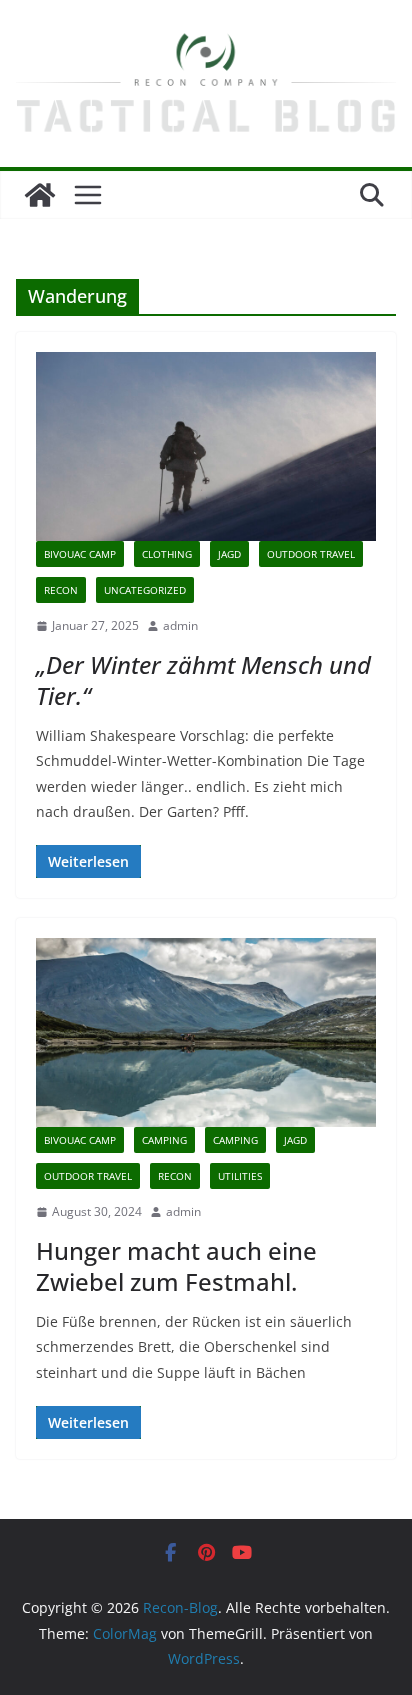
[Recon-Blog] (40, 195)
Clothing (167, 554)
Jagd (229, 554)
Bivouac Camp (80, 554)
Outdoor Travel (311, 554)
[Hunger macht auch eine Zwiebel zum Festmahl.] (206, 1032)
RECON (61, 590)
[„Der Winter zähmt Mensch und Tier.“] (206, 446)
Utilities (240, 1176)
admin (180, 625)
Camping (164, 1140)
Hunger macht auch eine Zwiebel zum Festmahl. (176, 1266)
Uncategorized (145, 590)
